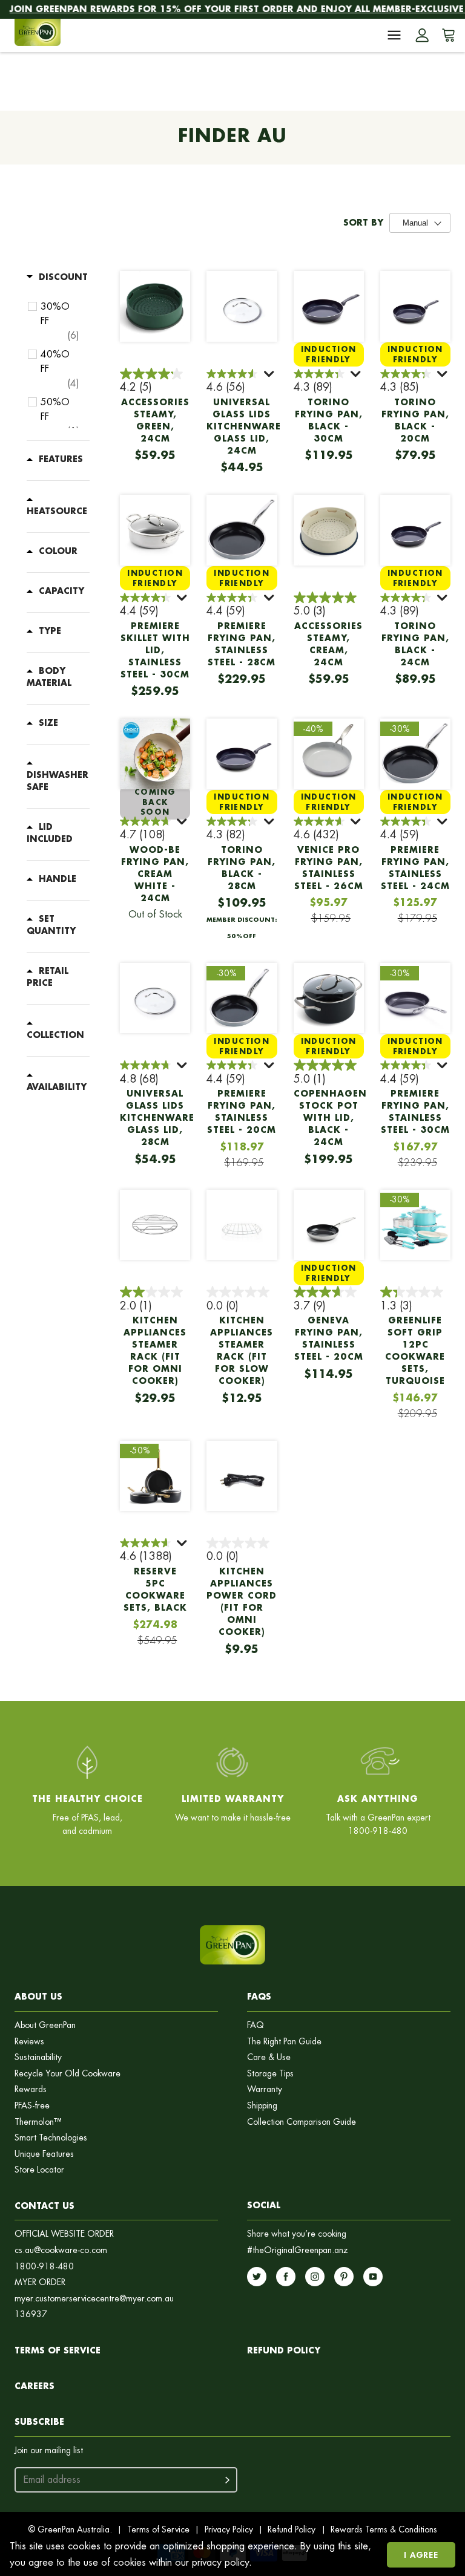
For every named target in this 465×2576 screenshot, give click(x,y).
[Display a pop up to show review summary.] (270, 376)
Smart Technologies (51, 2138)
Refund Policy (292, 2529)
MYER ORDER (40, 2282)
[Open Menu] (394, 35)
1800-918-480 (44, 2267)
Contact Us (45, 2206)
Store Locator (39, 2170)
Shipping (262, 2106)
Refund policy (284, 2350)
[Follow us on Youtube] (373, 2277)
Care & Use (269, 2057)
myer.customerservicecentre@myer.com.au (94, 2299)
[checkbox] (60, 321)
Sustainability (38, 2057)
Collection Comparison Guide (302, 2122)
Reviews (29, 2042)
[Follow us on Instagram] (315, 2277)
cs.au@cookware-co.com (61, 2250)
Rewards (31, 2089)
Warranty (265, 2089)
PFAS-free (32, 2106)
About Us (38, 1996)
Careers (35, 2386)
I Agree (421, 2555)
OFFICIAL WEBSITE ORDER (64, 2234)
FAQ (256, 2025)
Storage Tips (270, 2074)
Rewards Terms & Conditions (384, 2529)
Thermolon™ (38, 2122)
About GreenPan (45, 2025)
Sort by (363, 223)
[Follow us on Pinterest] (344, 2277)
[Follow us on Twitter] (257, 2277)
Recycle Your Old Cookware (68, 2074)
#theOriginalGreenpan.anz (298, 2250)
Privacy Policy (229, 2529)
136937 (31, 2314)
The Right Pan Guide (284, 2042)
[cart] (446, 35)
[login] (422, 35)
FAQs (259, 1996)
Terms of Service (58, 2350)
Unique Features (44, 2154)
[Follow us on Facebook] (286, 2277)
